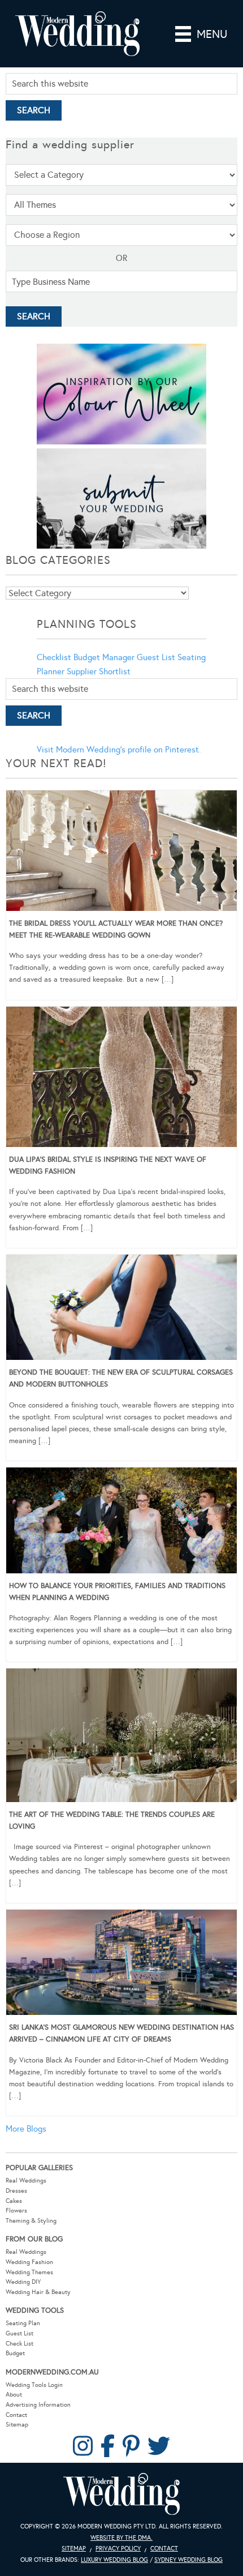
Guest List (156, 657)
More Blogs (26, 2129)
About (14, 2395)
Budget (15, 2353)
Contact (16, 2415)
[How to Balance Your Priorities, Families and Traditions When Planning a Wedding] (121, 1522)
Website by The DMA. (121, 2538)
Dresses (16, 2191)
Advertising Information (38, 2405)
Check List (19, 2344)
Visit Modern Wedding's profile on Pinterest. (119, 750)
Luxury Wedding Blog (114, 2560)
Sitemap (17, 2425)
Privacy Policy (118, 2549)
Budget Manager (104, 657)
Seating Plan (23, 2323)
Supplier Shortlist (99, 671)
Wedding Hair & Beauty (38, 2292)
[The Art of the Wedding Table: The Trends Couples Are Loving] (121, 1737)
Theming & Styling (31, 2221)
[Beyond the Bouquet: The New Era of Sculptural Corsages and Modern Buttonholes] (121, 1310)
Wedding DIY (23, 2282)
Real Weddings (26, 2181)
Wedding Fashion (29, 2262)
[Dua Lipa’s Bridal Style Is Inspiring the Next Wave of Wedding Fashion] (121, 1079)
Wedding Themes (29, 2272)
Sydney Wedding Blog (188, 2560)
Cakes (14, 2201)
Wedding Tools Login (34, 2385)
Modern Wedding (121, 2494)
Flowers (16, 2211)
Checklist (54, 657)
